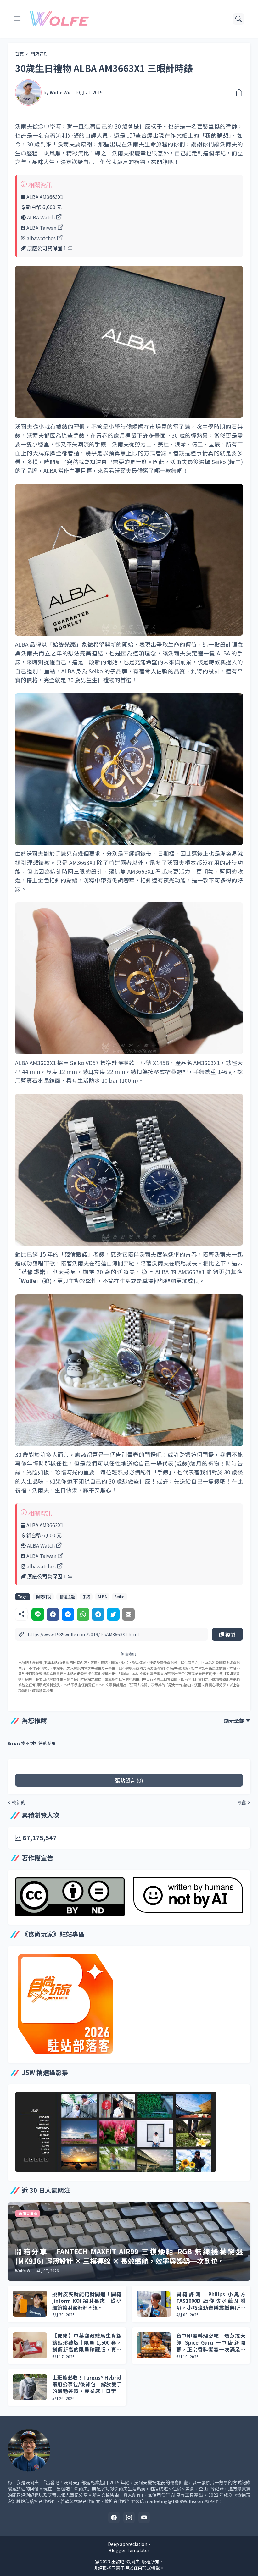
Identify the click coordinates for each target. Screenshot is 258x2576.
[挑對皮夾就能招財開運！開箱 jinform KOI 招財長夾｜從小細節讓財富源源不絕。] (30, 2304)
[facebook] (114, 2518)
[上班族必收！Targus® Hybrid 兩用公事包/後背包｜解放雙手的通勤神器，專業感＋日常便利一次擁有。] (30, 2387)
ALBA (102, 1597)
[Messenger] (68, 1614)
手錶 (86, 1597)
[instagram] (129, 2518)
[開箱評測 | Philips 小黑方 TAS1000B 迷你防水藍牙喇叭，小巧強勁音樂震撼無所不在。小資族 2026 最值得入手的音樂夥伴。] (154, 2304)
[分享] (237, 92)
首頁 (20, 54)
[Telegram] (98, 1614)
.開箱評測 (39, 54)
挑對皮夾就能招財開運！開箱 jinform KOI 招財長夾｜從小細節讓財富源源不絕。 (87, 2301)
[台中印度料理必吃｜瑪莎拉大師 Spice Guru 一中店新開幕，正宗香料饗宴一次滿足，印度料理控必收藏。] (154, 2345)
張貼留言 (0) (129, 1780)
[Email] (128, 1614)
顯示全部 (234, 1721)
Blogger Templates (129, 2550)
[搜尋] (238, 19)
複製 (230, 1634)
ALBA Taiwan (41, 228)
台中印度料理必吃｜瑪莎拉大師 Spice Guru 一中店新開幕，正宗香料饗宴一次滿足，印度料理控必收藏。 (211, 2343)
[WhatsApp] (83, 1614)
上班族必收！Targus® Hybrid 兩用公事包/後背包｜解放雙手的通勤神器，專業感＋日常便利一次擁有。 (87, 2384)
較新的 (19, 1802)
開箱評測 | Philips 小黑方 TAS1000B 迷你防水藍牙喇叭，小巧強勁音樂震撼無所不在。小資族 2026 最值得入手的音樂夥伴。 (211, 2301)
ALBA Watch (41, 217)
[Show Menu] (17, 19)
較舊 (242, 1802)
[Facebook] (53, 1614)
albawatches (41, 238)
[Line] (38, 1614)
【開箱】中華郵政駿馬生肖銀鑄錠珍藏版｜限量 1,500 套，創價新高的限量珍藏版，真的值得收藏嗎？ (87, 2343)
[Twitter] (113, 1614)
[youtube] (144, 2518)
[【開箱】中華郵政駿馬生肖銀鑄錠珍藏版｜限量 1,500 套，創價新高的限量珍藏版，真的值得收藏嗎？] (30, 2345)
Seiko (120, 1597)
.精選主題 (67, 1597)
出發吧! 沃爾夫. (126, 2562)
